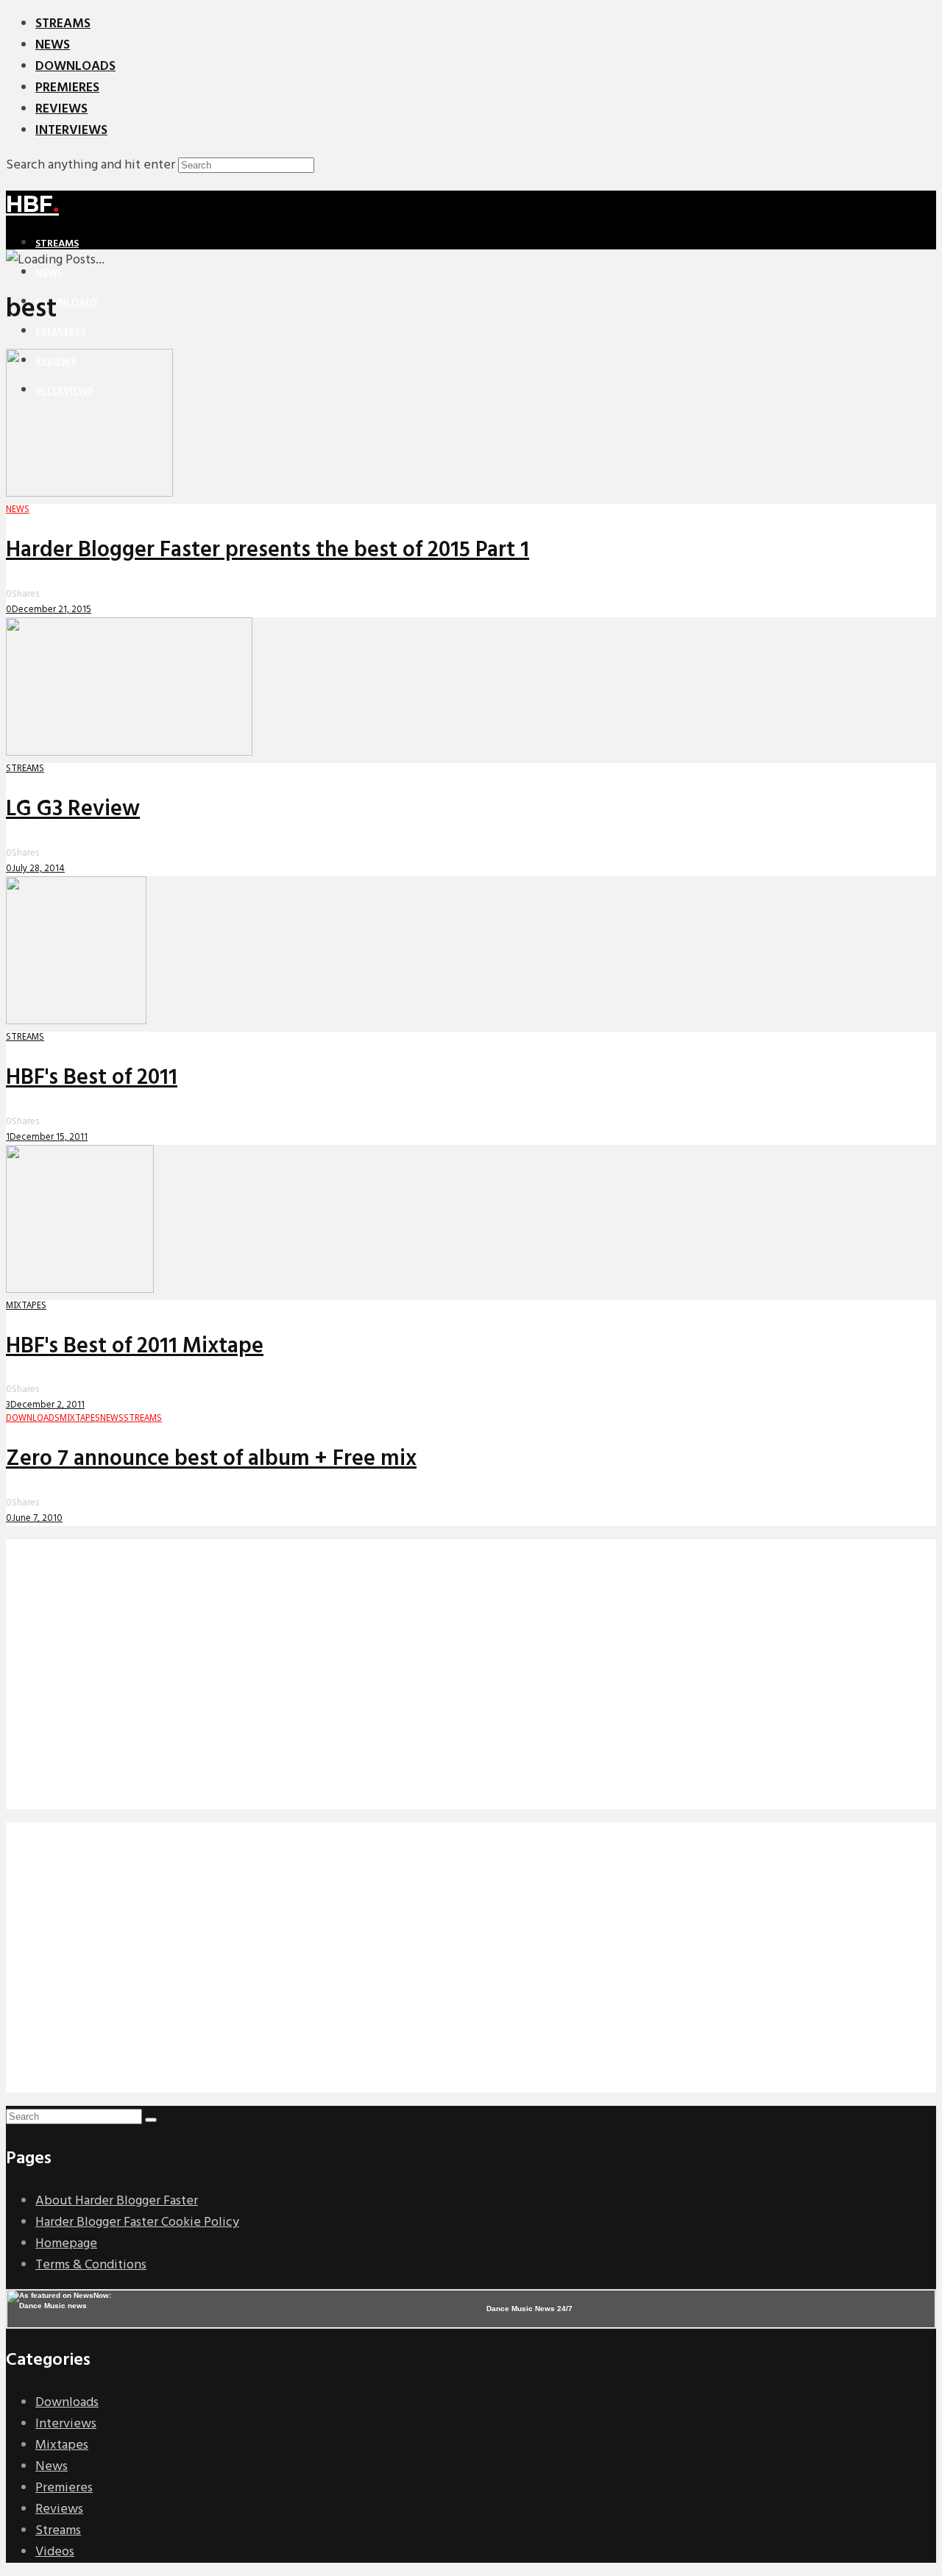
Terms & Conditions (91, 2265)
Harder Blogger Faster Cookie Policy (137, 2222)
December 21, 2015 (52, 610)
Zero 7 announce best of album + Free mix (211, 1459)
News (53, 45)
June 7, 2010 (37, 1518)
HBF (32, 204)
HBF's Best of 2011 (92, 1078)
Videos (55, 2552)
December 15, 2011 (49, 1137)
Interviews (71, 131)
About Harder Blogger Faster (117, 2201)
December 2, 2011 (47, 1405)
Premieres (67, 88)
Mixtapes (62, 2445)
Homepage (66, 2244)
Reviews (61, 109)
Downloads (75, 67)
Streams (63, 24)
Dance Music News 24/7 (530, 2309)
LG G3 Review (73, 809)
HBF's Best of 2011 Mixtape (135, 1346)
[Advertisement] (447, 1685)
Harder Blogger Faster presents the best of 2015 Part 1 (268, 550)
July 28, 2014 (38, 869)
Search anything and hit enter (91, 165)
